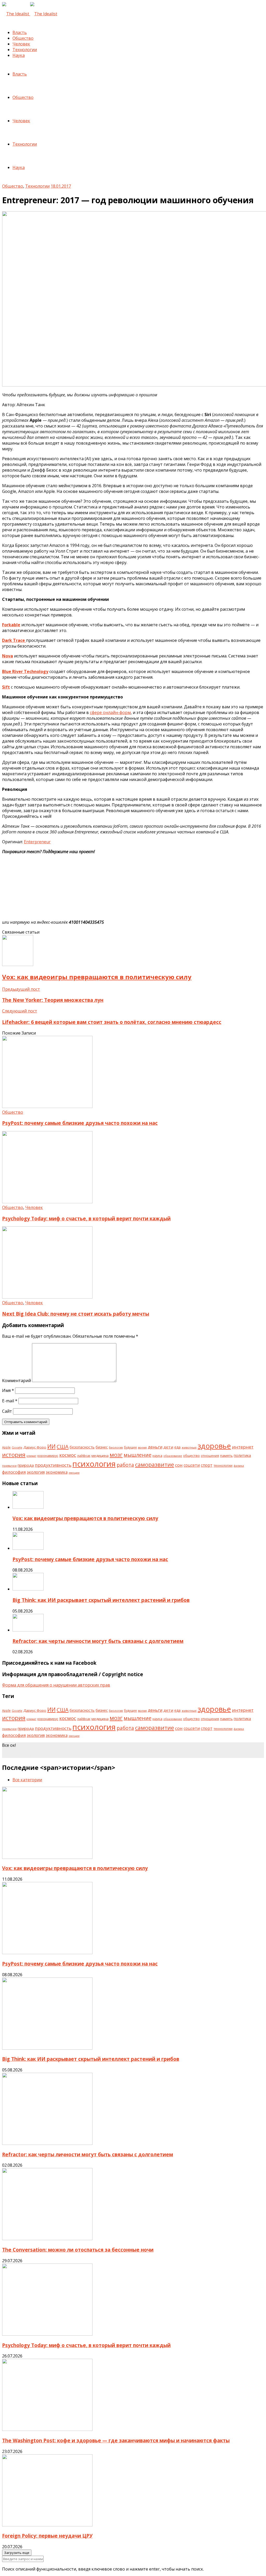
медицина (100, 1456)
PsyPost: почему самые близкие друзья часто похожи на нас (80, 1123)
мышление (138, 1455)
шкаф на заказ (17, 1755)
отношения (210, 1456)
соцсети (192, 1465)
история (14, 1455)
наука (157, 1456)
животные (189, 1447)
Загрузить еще (17, 2553)
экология (36, 1472)
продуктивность (53, 1465)
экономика (57, 1472)
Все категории (27, 1780)
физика (239, 1466)
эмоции (74, 1473)
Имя (8, 1390)
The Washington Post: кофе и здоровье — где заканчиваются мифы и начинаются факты (116, 2440)
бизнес (102, 1447)
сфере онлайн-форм (110, 712)
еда (177, 1447)
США (63, 1446)
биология (116, 1447)
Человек (21, 44)
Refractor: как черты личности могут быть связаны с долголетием (98, 1641)
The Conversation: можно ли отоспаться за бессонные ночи (78, 2250)
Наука (19, 55)
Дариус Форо (35, 1447)
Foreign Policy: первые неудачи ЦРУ (47, 2536)
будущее (130, 1447)
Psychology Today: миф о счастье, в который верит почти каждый (86, 1218)
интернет (243, 1447)
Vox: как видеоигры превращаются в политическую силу (85, 1518)
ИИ (51, 1446)
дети (168, 1447)
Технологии (25, 50)
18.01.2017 (61, 186)
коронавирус (48, 1456)
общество (191, 1456)
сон (179, 1465)
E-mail (10, 1401)
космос (68, 1455)
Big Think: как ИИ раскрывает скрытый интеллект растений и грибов (101, 1600)
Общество (23, 38)
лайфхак (84, 1456)
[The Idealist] (30, 14)
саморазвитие (155, 1464)
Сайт (7, 1411)
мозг (116, 1455)
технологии (223, 1465)
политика (242, 1455)
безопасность (82, 1447)
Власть (20, 32)
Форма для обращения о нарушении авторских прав (56, 1685)
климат (31, 1456)
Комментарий (16, 1381)
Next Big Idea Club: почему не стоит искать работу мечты (76, 1314)
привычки (9, 1466)
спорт (207, 1465)
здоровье (214, 1446)
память (226, 1456)
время (142, 1447)
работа (125, 1465)
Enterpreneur (37, 842)
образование (173, 1456)
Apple (6, 1447)
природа (26, 1465)
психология (94, 1464)
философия (14, 1472)
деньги (155, 1447)
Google (17, 1447)
